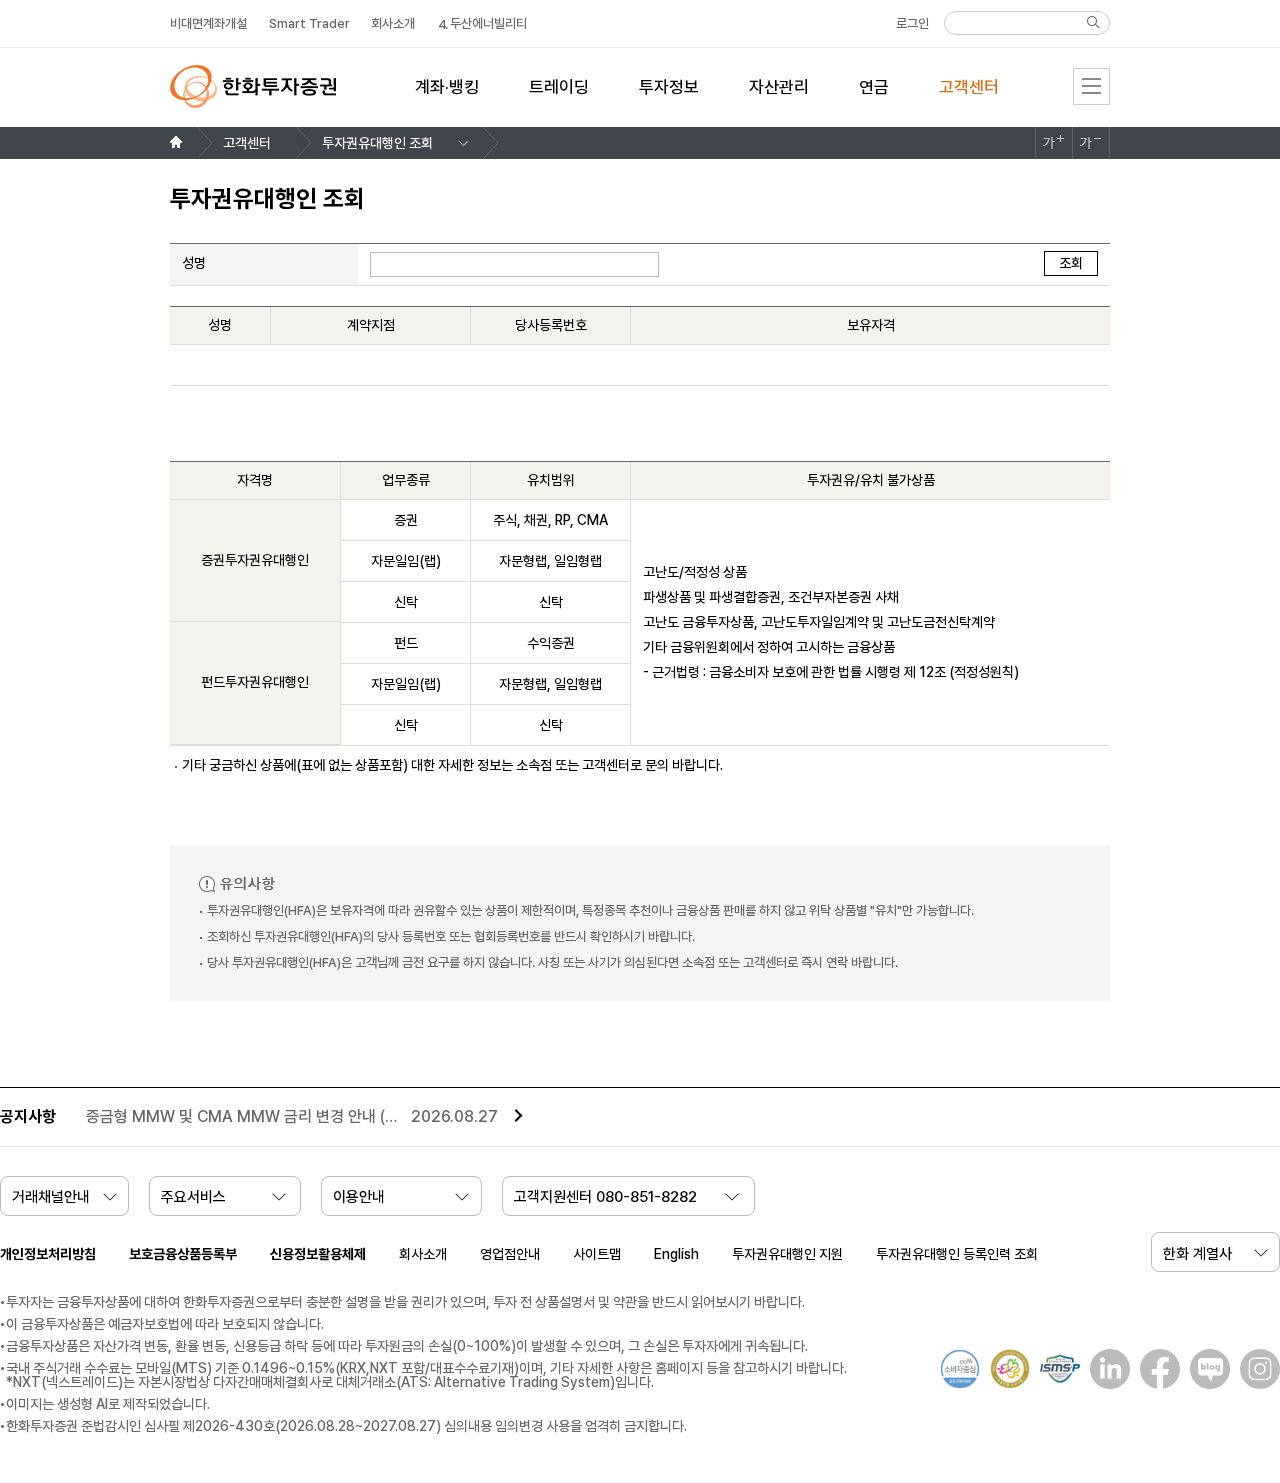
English (676, 1254)
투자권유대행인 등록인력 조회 (957, 1254)
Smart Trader (309, 23)
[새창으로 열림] (1105, 1369)
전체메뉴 (1091, 86)
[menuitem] (447, 99)
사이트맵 (597, 1254)
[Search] (1093, 22)
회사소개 (423, 1254)
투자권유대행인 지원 (787, 1254)
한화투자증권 (253, 86)
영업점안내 (510, 1254)
